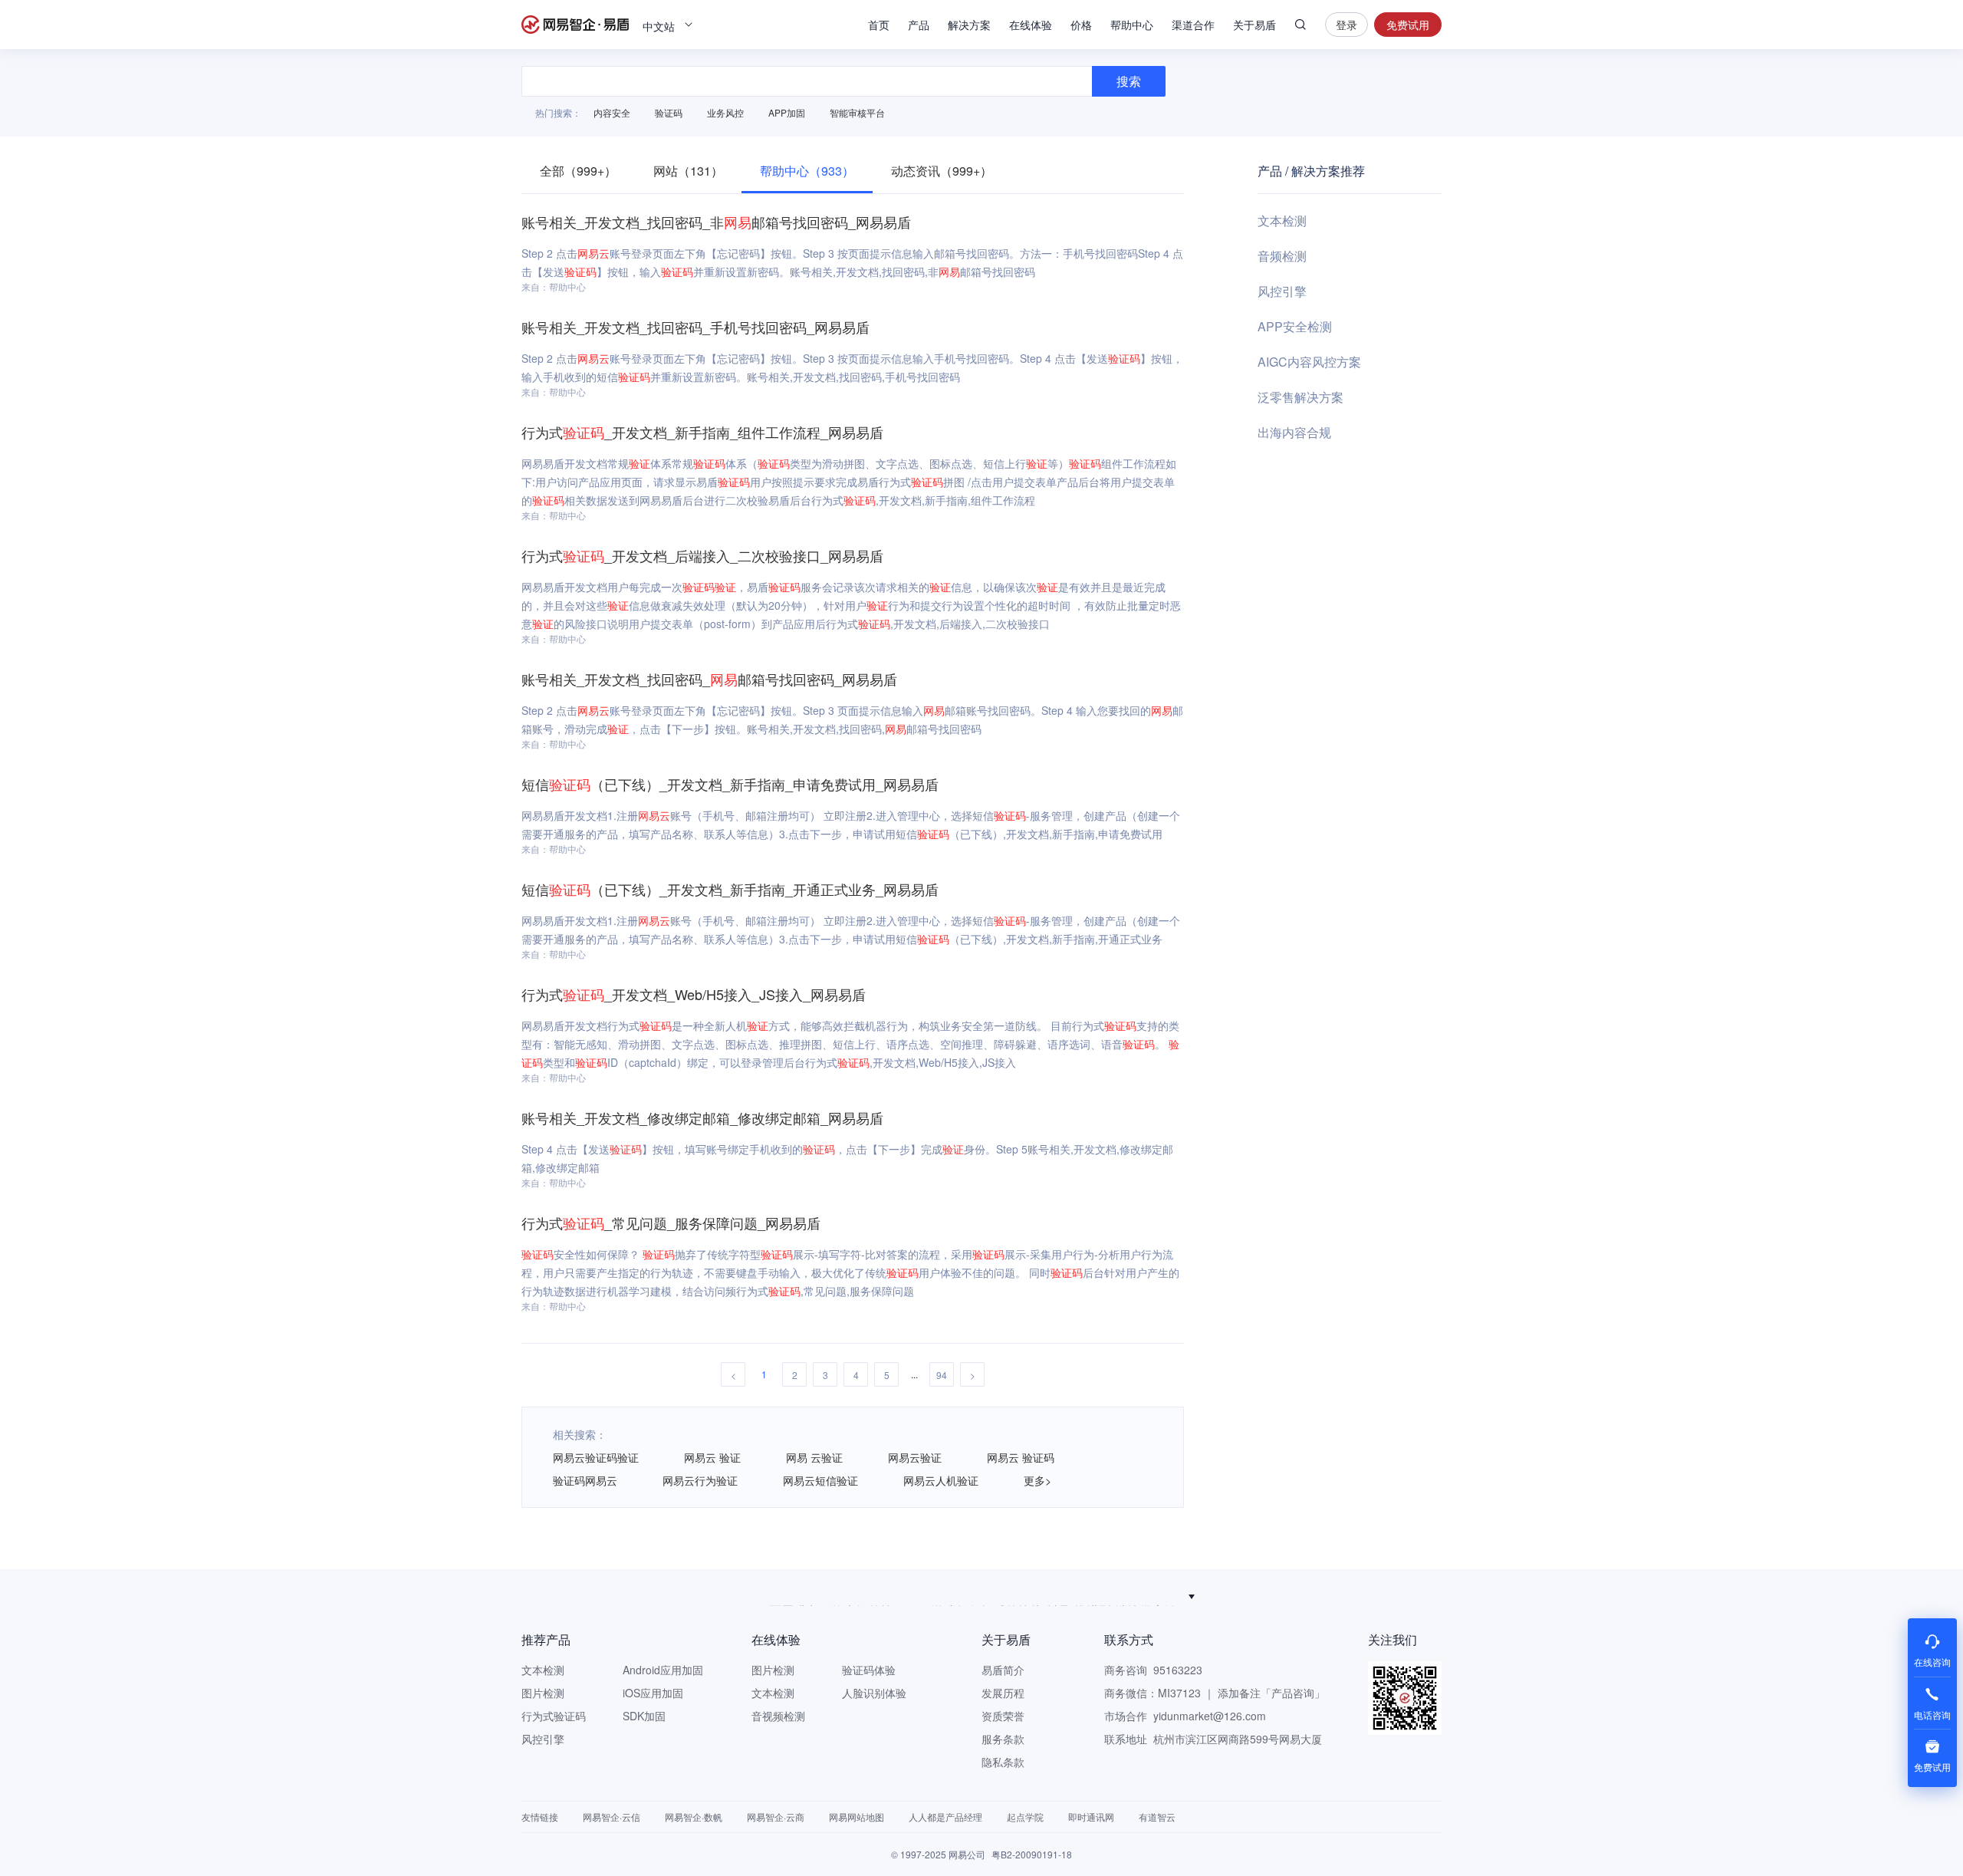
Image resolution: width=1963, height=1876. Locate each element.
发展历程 (1003, 1693)
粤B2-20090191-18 (1032, 1854)
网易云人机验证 (941, 1480)
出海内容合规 (1294, 432)
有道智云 (1157, 1817)
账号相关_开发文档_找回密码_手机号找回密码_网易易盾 (695, 327)
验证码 (669, 112)
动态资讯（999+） (942, 171)
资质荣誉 (1003, 1716)
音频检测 (1282, 256)
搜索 (1300, 25)
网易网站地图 (857, 1817)
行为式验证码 (554, 1716)
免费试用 (1408, 25)
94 (942, 1375)
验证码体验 (869, 1670)
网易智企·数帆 (694, 1817)
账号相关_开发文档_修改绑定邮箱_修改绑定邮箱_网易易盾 (702, 1117)
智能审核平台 (857, 112)
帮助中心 (1132, 25)
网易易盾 (575, 25)
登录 (1346, 25)
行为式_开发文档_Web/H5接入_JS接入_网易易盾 (694, 994)
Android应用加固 (663, 1670)
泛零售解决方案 (1300, 397)
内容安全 (612, 112)
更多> (1037, 1480)
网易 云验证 (814, 1457)
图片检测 (543, 1693)
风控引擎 (1282, 291)
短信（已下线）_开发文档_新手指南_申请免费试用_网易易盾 (730, 784)
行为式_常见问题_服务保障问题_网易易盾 (671, 1223)
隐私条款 (1003, 1762)
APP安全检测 (1295, 326)
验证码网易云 (585, 1480)
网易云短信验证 (820, 1480)
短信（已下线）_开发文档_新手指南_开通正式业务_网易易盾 (730, 889)
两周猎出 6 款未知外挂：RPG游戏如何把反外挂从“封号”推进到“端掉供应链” (975, 1596)
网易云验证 (915, 1457)
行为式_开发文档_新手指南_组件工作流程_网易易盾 (702, 432)
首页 (879, 25)
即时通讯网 (1091, 1817)
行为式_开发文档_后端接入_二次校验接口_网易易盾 (702, 555)
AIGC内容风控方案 (1309, 362)
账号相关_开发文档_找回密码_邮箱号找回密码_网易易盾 (709, 679)
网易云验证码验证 (596, 1457)
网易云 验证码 (1021, 1457)
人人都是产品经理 (945, 1817)
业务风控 (725, 112)
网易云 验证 (712, 1457)
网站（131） (688, 171)
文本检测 (1282, 221)
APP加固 (787, 112)
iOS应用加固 (653, 1693)
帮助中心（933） (807, 171)
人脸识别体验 (874, 1693)
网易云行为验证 (700, 1480)
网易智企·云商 (776, 1817)
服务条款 (1003, 1739)
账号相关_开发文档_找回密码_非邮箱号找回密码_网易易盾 (716, 222)
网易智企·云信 (612, 1817)
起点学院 (1025, 1817)
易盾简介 (1003, 1670)
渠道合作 (1193, 25)
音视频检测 (778, 1716)
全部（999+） (578, 171)
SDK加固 (644, 1716)
